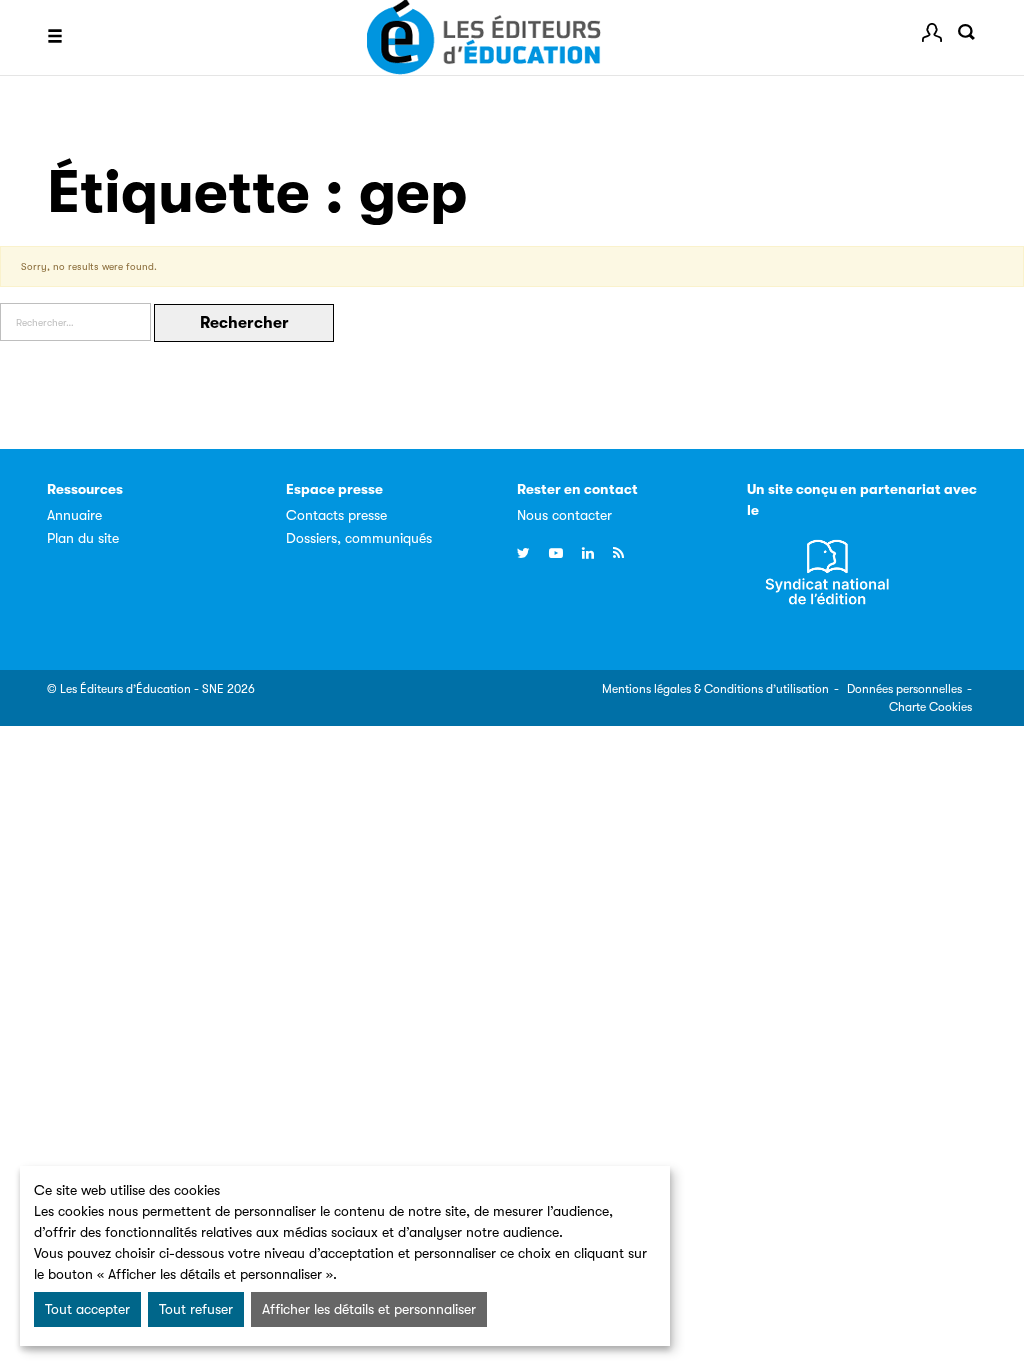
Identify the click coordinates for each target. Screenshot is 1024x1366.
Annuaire (74, 515)
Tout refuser (196, 1309)
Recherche (967, 33)
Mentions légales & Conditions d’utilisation (715, 689)
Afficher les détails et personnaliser (369, 1309)
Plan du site (83, 538)
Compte (932, 33)
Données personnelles (904, 689)
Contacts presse (336, 515)
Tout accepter (87, 1309)
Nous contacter (564, 515)
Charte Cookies (930, 707)
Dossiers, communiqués (359, 538)
